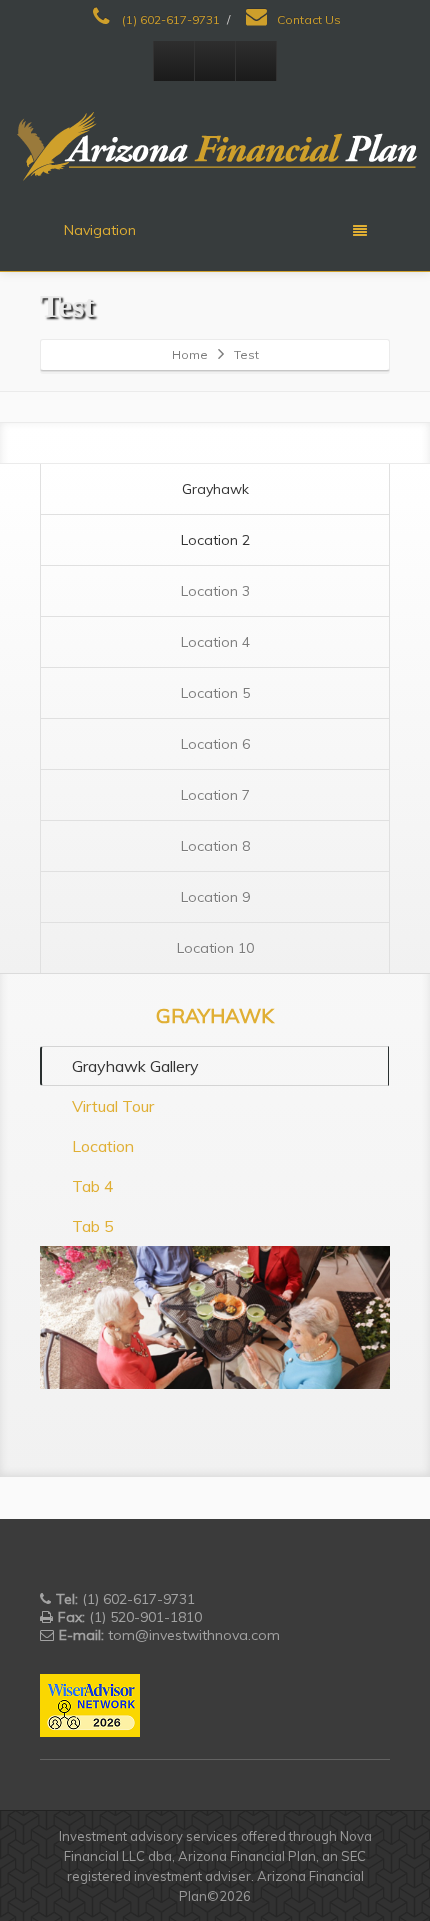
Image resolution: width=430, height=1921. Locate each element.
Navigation (100, 230)
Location (103, 1146)
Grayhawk (215, 489)
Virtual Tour (113, 1106)
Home (190, 354)
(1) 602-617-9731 (169, 19)
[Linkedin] (256, 61)
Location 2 (215, 540)
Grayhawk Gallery (135, 1066)
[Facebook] (174, 61)
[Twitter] (215, 61)
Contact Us (307, 19)
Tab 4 (93, 1186)
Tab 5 (93, 1226)
